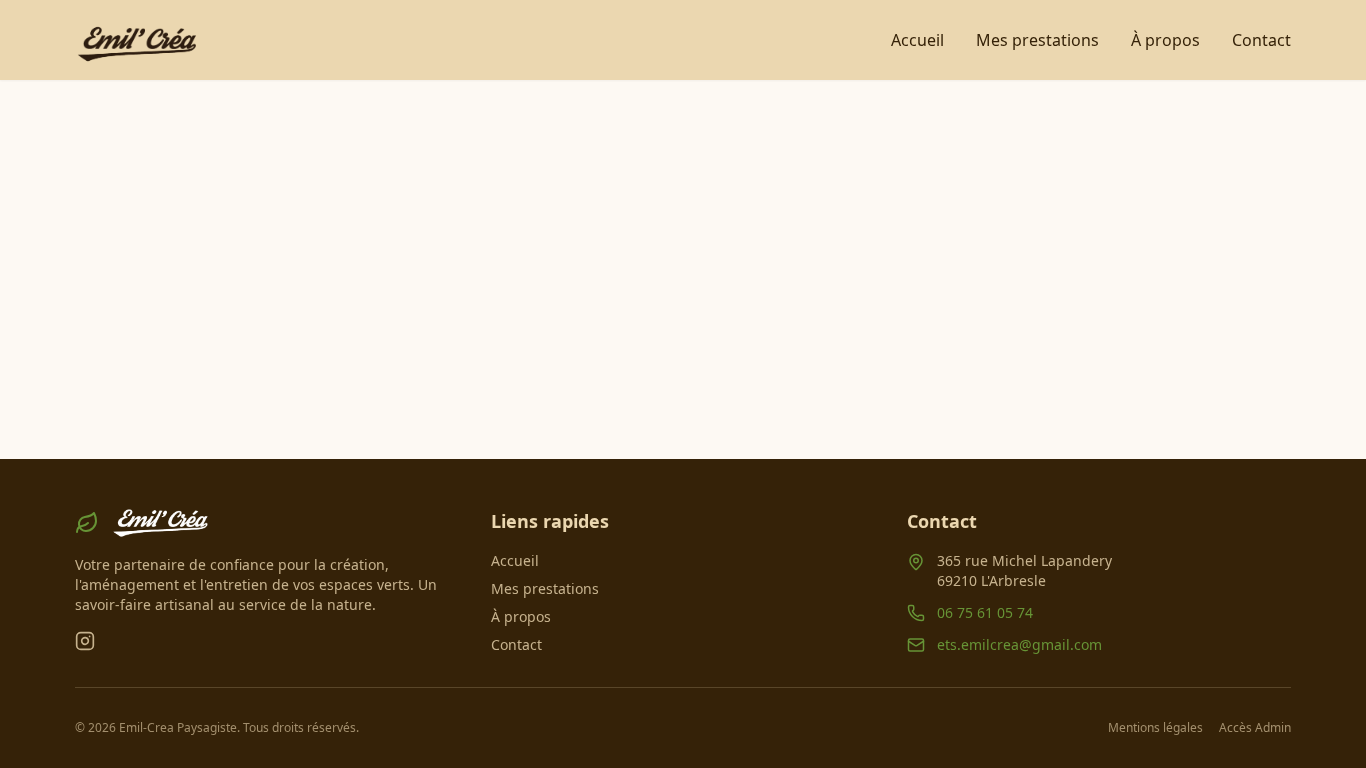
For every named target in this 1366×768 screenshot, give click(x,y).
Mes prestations (1037, 40)
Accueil (917, 40)
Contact (1261, 40)
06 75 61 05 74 (985, 612)
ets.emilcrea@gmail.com (1019, 644)
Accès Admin (1255, 728)
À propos (1165, 40)
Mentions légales (1155, 728)
